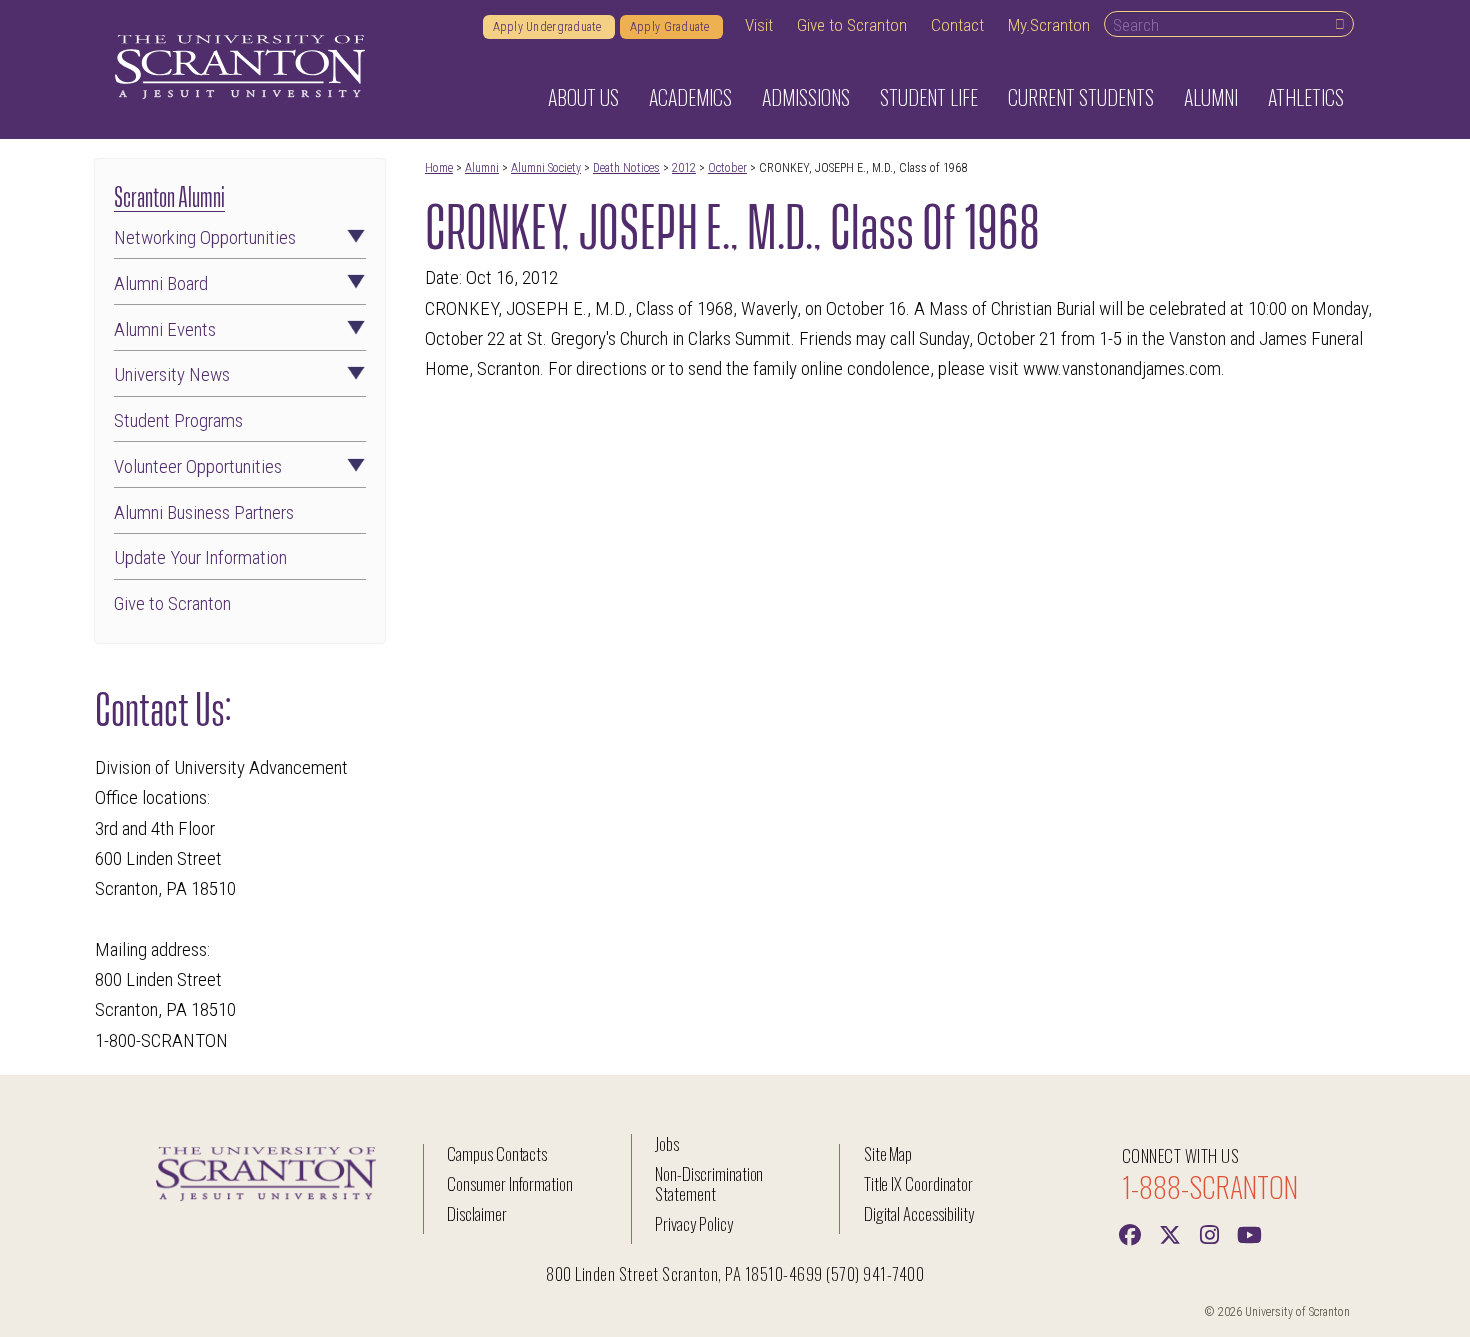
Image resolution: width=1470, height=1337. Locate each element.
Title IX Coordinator (918, 1183)
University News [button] (172, 375)
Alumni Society (546, 168)
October (727, 168)
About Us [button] (583, 97)
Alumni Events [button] (165, 330)
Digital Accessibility (919, 1213)
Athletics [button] (1306, 97)
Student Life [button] (929, 97)
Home (439, 168)
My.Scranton (1049, 25)
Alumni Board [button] (161, 284)
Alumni (482, 168)
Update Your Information (200, 558)
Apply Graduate (671, 27)
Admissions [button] (806, 97)
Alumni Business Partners (204, 513)
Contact (957, 25)
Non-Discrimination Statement (709, 1183)
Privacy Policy (693, 1223)
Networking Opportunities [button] (205, 238)
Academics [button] (690, 97)
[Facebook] (1130, 1233)
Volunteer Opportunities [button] (198, 467)
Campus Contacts (497, 1153)
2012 (684, 168)
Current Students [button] (1081, 97)
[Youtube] (1250, 1233)
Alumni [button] (1211, 97)
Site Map (888, 1153)
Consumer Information (510, 1183)
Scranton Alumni (169, 194)
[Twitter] (1170, 1233)
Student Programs (178, 421)
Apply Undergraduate (549, 27)
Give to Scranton (852, 25)
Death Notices (626, 168)
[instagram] (1210, 1233)
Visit (759, 25)
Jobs (667, 1143)
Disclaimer (477, 1213)
